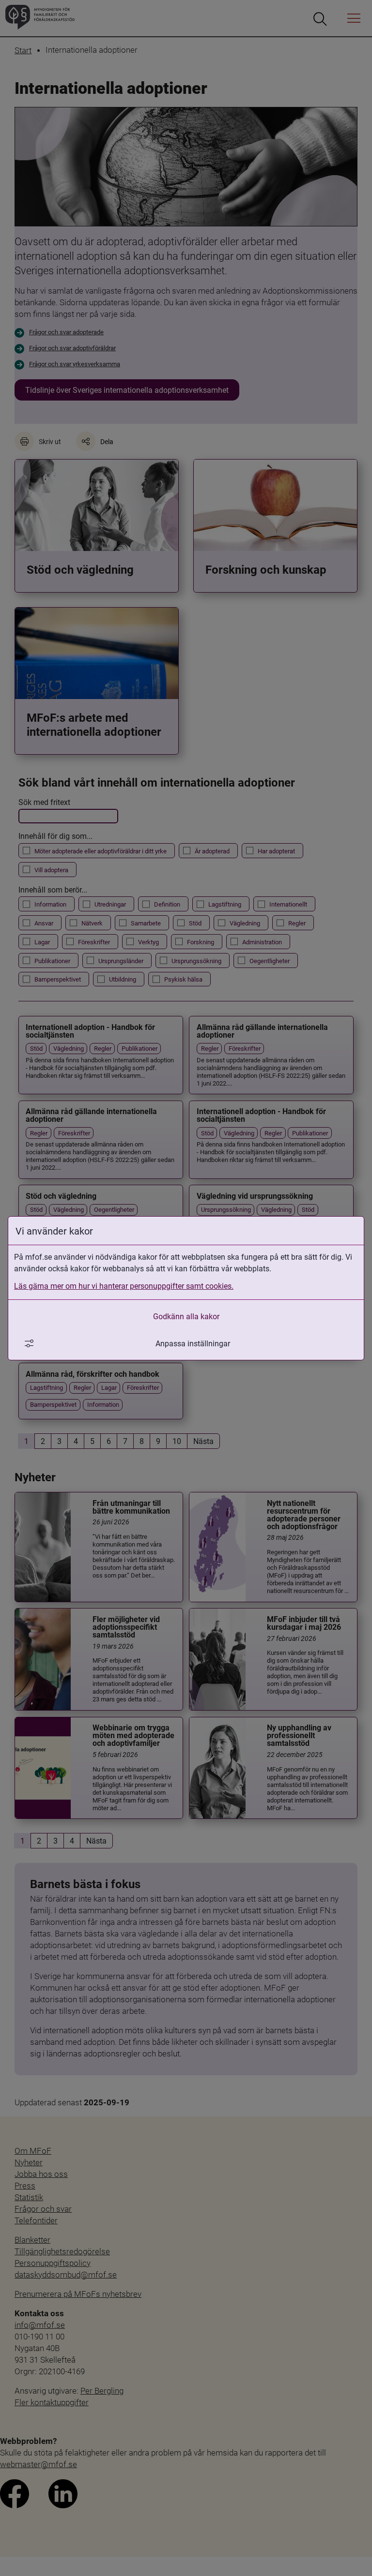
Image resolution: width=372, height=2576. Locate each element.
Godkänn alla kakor (186, 1316)
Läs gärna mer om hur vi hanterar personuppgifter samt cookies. (124, 1286)
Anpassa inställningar (193, 1343)
